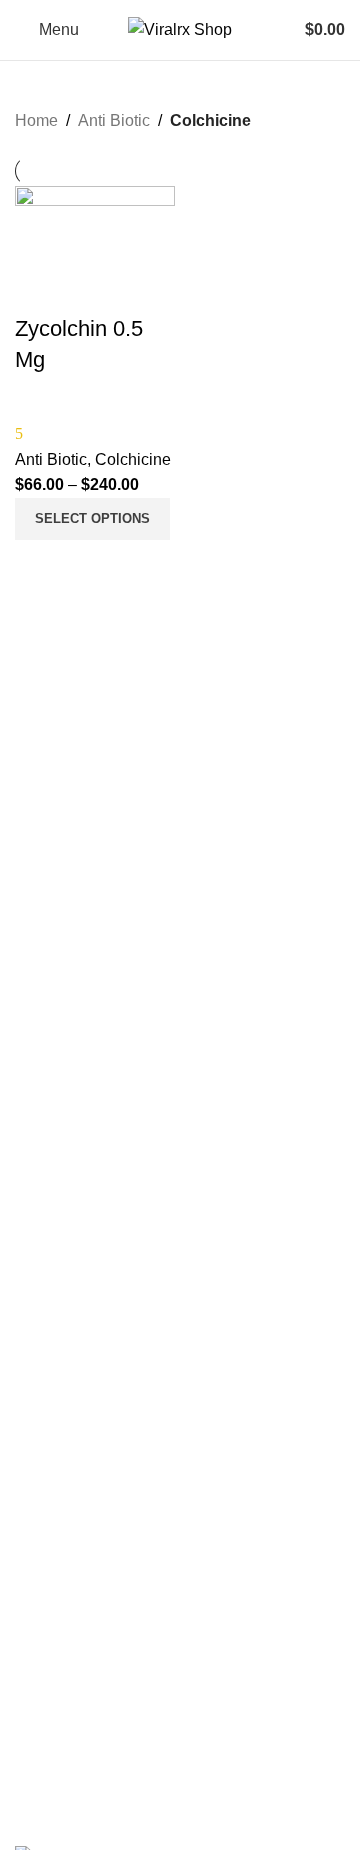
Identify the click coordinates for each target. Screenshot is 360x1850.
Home (36, 120)
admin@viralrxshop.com (150, 1201)
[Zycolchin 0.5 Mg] (95, 248)
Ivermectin (48, 1468)
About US (45, 1053)
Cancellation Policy (74, 1384)
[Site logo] (180, 28)
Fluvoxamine (55, 1536)
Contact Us (50, 1087)
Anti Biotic (114, 120)
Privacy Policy (58, 1282)
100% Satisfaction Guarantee (107, 1121)
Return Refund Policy (82, 1316)
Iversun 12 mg (60, 1723)
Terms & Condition (73, 1350)
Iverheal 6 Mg (58, 1688)
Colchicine (133, 459)
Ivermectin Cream (71, 1757)
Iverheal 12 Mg (62, 1654)
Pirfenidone (51, 1570)
